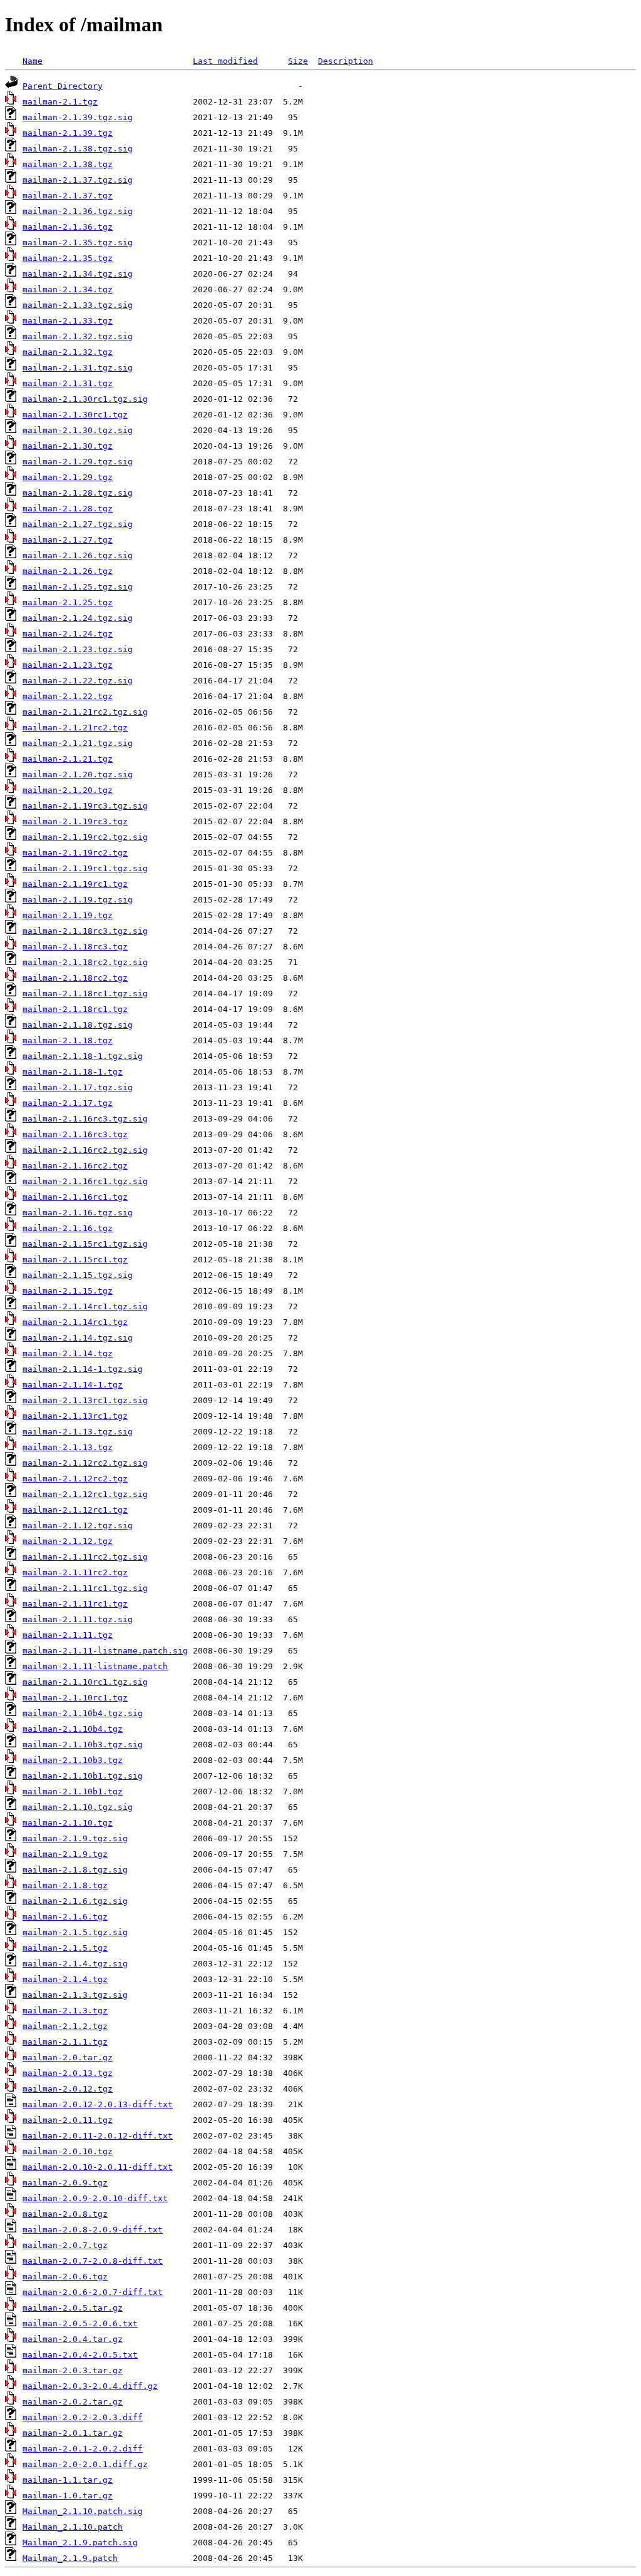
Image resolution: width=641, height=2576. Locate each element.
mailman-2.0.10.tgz (68, 2151)
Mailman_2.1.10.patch (73, 2527)
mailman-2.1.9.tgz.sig (75, 1838)
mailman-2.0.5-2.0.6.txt (80, 2323)
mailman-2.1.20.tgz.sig (78, 774)
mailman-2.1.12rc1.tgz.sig (85, 1494)
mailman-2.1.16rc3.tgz (75, 1134)
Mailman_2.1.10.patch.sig (83, 2511)
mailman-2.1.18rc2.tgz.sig (85, 962)
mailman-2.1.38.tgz (68, 164)
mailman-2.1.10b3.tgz (73, 1760)
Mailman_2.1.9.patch (70, 2558)
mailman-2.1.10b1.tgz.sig (83, 1776)
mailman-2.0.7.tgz (65, 2245)
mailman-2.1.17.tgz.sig (78, 1087)
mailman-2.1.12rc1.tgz (75, 1510)
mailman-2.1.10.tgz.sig (78, 1807)
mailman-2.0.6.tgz (65, 2277)
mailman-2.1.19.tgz (68, 915)
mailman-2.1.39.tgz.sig (78, 117)
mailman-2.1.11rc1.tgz (75, 1604)
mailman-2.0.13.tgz (68, 2073)
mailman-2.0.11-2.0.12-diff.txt (98, 2136)
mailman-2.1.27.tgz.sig (78, 524)
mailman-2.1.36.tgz (68, 227)
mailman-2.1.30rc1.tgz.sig (85, 399)
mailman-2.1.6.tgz (65, 1917)
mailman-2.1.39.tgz (68, 133)
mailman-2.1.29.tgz (68, 477)
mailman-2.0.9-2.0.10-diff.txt (95, 2198)
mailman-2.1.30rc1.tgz (75, 415)
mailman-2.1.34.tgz (68, 289)
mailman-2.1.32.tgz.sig (78, 336)
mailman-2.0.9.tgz (65, 2183)
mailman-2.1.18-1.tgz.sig (83, 1056)
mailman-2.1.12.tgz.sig (78, 1526)
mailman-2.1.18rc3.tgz (75, 947)
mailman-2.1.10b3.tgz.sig (83, 1745)
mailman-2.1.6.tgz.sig (75, 1901)
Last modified (225, 61)
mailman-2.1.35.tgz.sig (78, 243)
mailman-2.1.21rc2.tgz (75, 728)
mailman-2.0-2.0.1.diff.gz (85, 2464)
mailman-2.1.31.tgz (68, 383)
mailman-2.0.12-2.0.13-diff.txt (98, 2104)
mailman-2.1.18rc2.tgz (75, 978)
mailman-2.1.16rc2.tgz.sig (85, 1150)
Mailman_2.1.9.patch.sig (80, 2543)
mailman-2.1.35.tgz (68, 258)
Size (298, 61)
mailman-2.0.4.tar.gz (73, 2339)
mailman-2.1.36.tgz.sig (78, 211)
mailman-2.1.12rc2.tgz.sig (85, 1463)
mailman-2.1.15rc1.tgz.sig (85, 1244)
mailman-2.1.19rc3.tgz (75, 821)
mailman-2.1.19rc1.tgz (75, 884)
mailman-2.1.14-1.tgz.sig (83, 1369)
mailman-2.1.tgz (60, 102)
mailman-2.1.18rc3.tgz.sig (85, 931)
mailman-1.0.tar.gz (68, 2496)
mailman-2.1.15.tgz (68, 1291)
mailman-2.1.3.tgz (65, 2011)
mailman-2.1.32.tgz (68, 352)
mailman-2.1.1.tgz (65, 2042)
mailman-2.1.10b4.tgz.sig (83, 1713)
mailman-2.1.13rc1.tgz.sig (85, 1400)
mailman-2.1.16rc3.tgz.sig (85, 1119)
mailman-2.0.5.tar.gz (73, 2308)
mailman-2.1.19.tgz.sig (78, 900)
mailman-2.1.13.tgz (68, 1447)
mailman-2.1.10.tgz (68, 1823)
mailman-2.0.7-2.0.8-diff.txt (93, 2261)
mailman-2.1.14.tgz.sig (78, 1338)
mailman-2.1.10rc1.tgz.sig (85, 1682)
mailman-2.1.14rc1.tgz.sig (85, 1306)
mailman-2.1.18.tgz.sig (78, 1025)
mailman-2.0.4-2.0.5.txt (80, 2355)
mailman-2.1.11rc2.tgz (75, 1572)
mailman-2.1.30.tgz (68, 446)
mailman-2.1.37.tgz (68, 196)
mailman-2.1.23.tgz (68, 665)
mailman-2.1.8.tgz (65, 1885)
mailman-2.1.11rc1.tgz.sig (85, 1588)
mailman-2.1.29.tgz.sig (78, 462)
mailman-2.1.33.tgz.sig (78, 305)
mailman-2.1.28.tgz (68, 509)
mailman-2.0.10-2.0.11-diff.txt (98, 2167)
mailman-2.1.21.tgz (68, 759)
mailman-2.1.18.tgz (68, 1040)
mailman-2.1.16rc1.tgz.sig (85, 1181)
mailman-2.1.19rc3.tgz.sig (85, 806)
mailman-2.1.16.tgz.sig (78, 1213)
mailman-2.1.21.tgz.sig (78, 743)
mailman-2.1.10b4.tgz (73, 1729)
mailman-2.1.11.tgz (68, 1635)
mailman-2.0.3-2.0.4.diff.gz (90, 2386)
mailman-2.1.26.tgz (68, 571)
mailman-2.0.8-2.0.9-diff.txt (93, 2230)
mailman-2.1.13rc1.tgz (75, 1416)
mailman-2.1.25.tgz (68, 602)
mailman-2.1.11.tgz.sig (78, 1619)
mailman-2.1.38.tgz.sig (78, 149)
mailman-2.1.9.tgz (65, 1854)
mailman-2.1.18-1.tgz (73, 1072)
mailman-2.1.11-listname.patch (95, 1666)
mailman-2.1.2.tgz (65, 2026)
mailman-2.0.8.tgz (65, 2214)
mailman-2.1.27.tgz (68, 540)
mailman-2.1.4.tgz (65, 1979)
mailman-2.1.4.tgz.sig (75, 1964)
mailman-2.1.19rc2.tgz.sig (85, 837)
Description (346, 61)
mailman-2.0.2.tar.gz (73, 2402)
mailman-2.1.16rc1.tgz (75, 1197)
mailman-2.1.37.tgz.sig (78, 180)
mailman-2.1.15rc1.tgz (75, 1260)
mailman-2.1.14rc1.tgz (75, 1322)
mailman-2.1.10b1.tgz (73, 1791)
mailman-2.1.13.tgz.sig (78, 1432)
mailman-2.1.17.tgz (68, 1103)
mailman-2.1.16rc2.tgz (75, 1166)
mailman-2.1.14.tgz (68, 1353)
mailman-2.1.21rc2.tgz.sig (85, 712)
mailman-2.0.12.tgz (68, 2089)
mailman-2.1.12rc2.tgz (75, 1479)
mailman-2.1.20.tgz (68, 790)
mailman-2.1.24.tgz (68, 634)
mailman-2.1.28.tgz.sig (78, 493)
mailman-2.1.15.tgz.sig (78, 1275)
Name (33, 61)
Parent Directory (63, 86)
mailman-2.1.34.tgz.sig (78, 274)
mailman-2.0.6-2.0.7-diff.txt (93, 2292)
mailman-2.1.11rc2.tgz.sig (85, 1557)
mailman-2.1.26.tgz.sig (78, 555)
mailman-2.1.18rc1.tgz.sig (85, 994)
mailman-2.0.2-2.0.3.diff (83, 2417)
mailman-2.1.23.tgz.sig (78, 649)
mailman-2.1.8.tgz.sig (75, 1870)
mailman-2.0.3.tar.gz (73, 2370)
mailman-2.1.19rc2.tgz (75, 853)
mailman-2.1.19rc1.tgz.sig (85, 868)
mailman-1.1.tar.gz (68, 2480)
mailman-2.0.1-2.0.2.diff (83, 2449)
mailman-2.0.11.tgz (68, 2120)
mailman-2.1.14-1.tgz (73, 1385)
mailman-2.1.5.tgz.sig (75, 1932)
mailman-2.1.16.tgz (68, 1228)
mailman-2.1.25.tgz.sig (78, 587)
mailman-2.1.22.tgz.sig (78, 681)
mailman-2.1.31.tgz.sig (78, 368)
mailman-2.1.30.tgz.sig (78, 430)
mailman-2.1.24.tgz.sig (78, 618)
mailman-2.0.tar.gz (68, 2057)
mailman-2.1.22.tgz (68, 696)
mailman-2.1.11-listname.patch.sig (105, 1651)
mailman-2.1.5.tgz (65, 1948)
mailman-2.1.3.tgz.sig (75, 1995)
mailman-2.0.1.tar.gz (73, 2433)
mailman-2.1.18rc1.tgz (75, 1009)
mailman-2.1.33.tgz (68, 321)
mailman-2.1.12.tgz (68, 1541)
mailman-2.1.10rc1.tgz (75, 1698)
